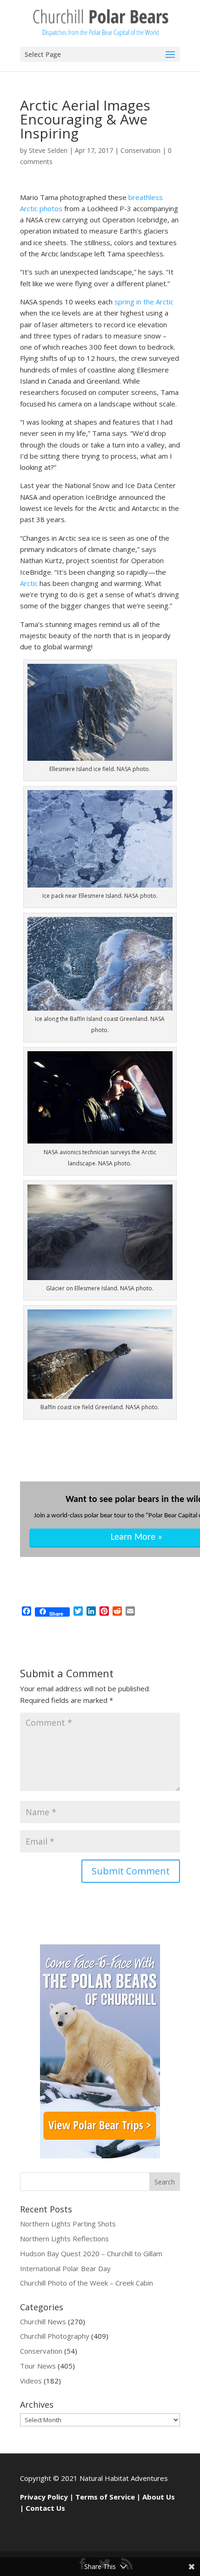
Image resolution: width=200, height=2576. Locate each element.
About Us (159, 2497)
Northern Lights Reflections (64, 2239)
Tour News (38, 2366)
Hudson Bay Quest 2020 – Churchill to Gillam (91, 2253)
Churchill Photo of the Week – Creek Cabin (87, 2283)
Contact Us (45, 2508)
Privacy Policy (44, 2497)
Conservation (140, 150)
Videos (31, 2381)
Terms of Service (105, 2497)
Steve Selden (48, 150)
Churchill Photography (55, 2336)
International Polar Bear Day (65, 2268)
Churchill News (43, 2321)
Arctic (30, 583)
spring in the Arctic (144, 302)
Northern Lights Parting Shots (68, 2224)
